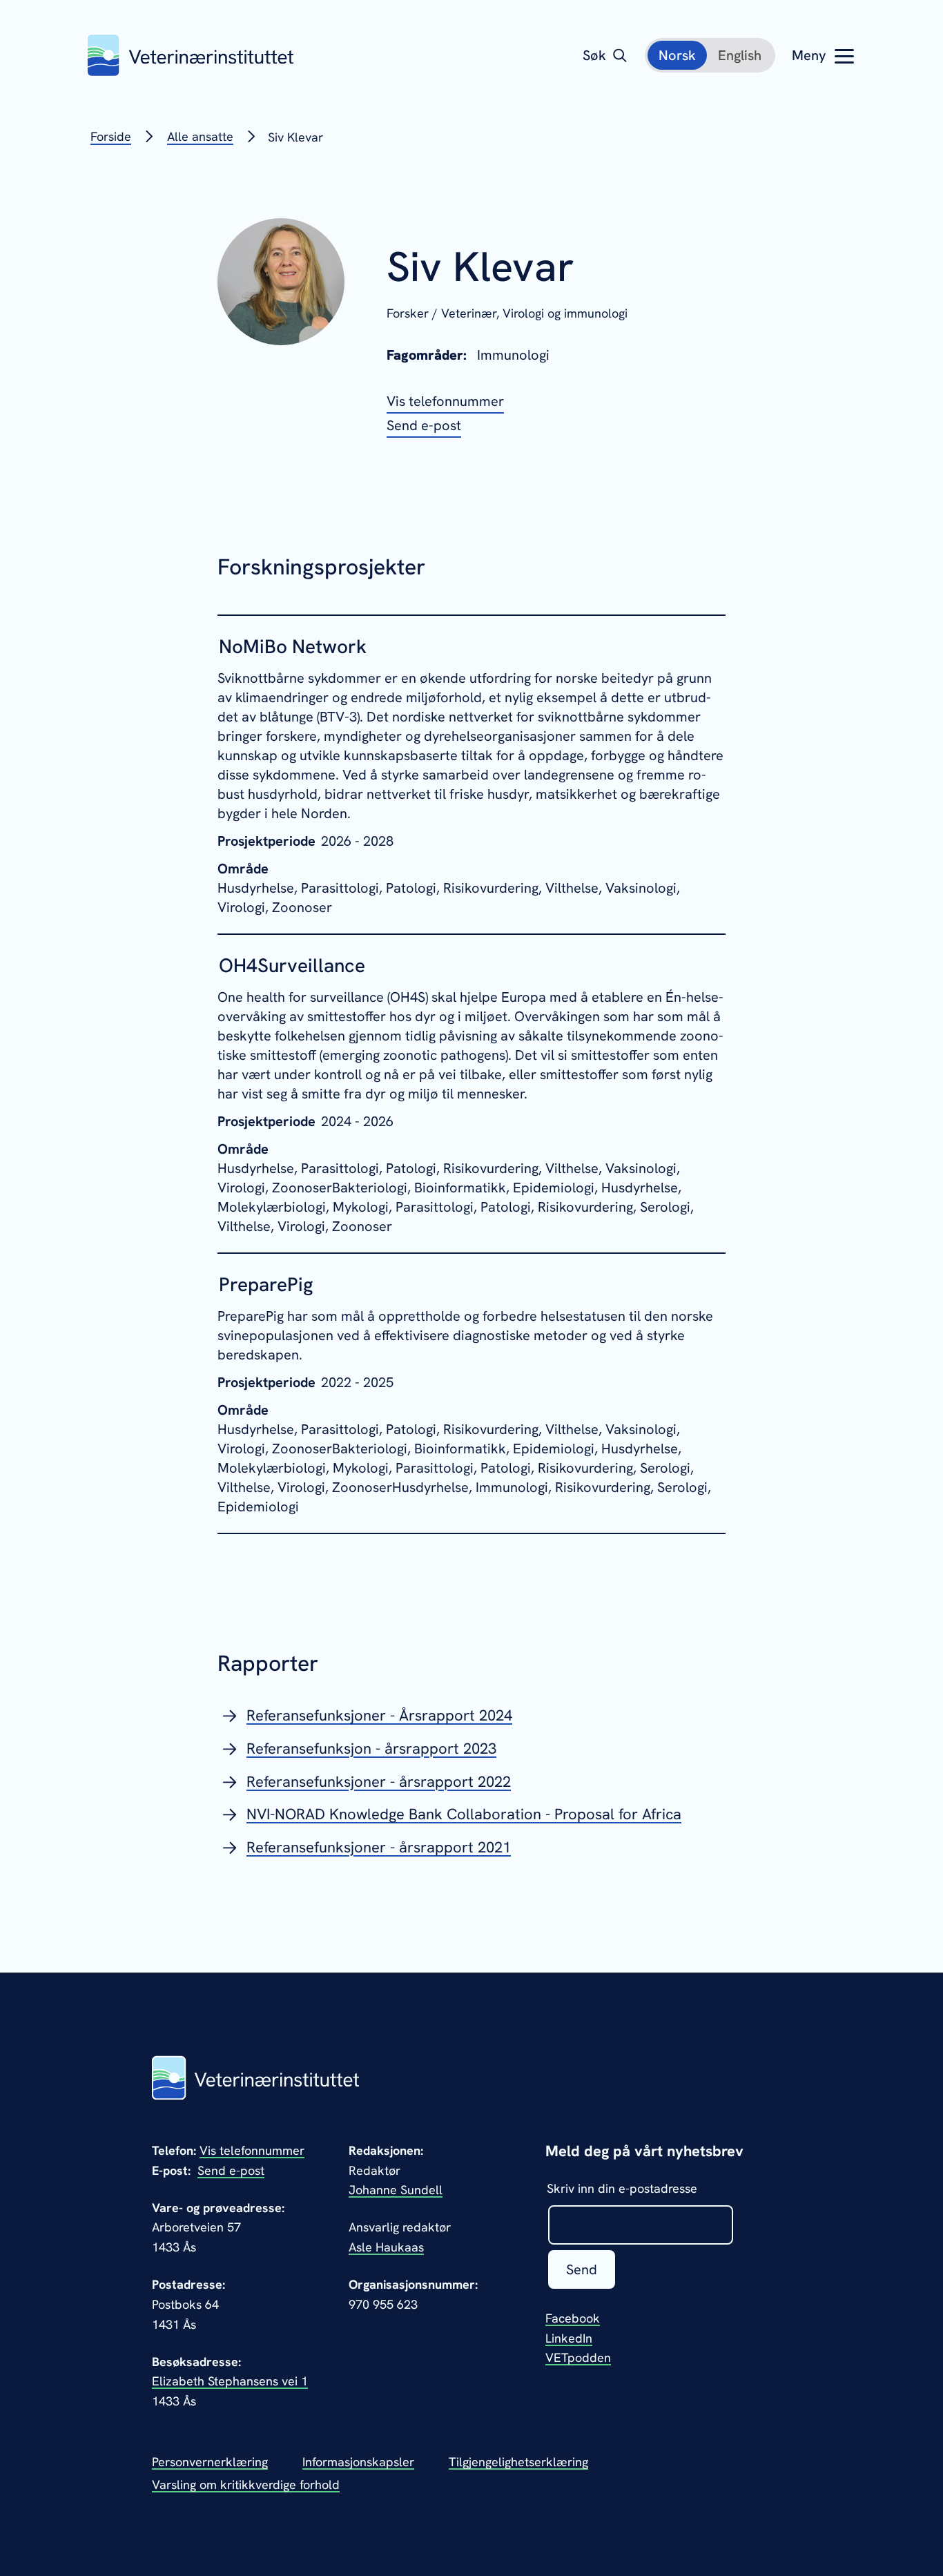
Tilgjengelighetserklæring (518, 2462)
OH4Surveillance (292, 965)
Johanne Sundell (396, 2190)
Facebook (573, 2318)
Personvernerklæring (210, 2462)
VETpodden (578, 2357)
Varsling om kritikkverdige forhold (246, 2485)
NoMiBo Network (293, 646)
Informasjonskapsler (358, 2462)
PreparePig (266, 1284)
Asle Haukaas (386, 2247)
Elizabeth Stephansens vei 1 (230, 2381)
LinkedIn (569, 2338)
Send (582, 2269)
